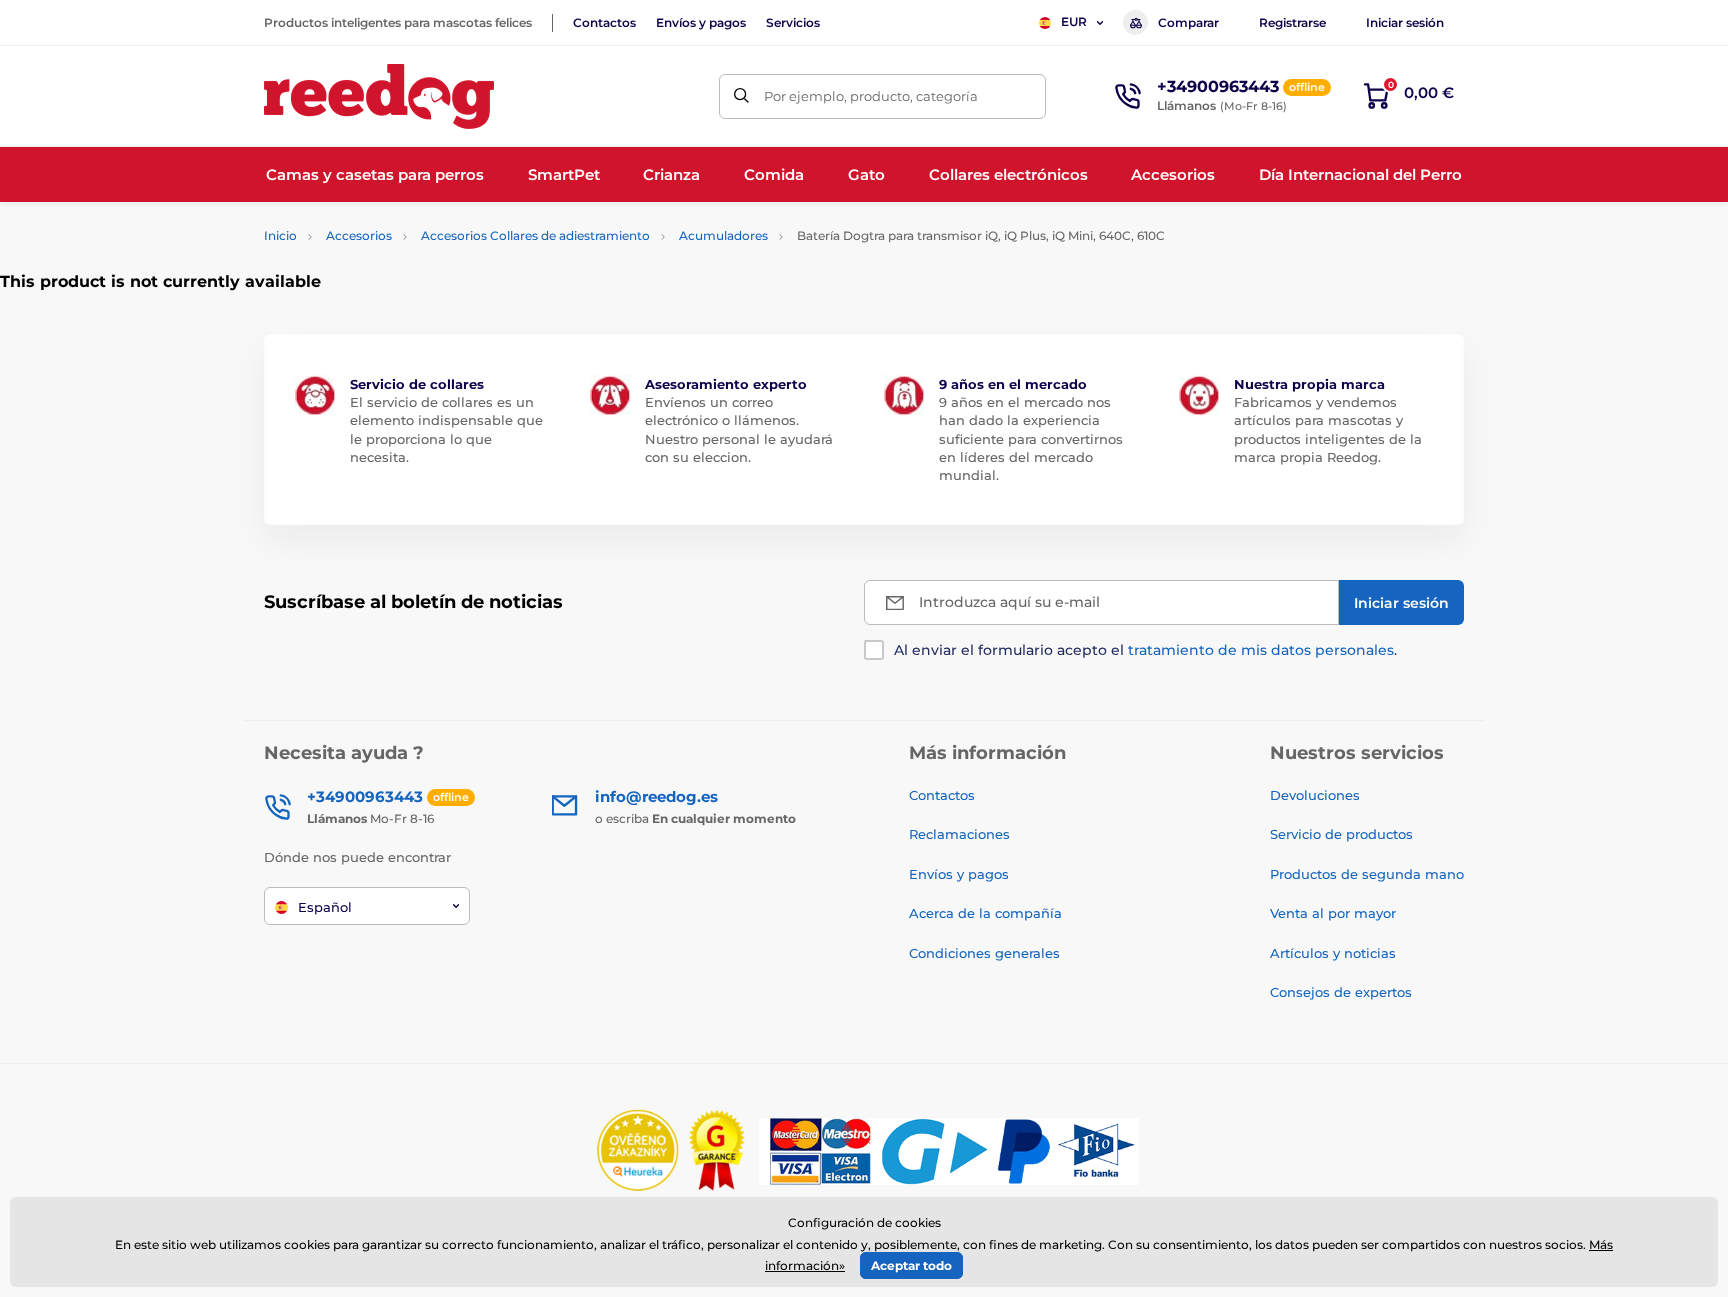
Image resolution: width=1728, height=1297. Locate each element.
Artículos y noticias (1333, 953)
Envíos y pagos (701, 22)
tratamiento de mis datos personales (1261, 650)
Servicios (793, 22)
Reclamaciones (959, 834)
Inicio (280, 235)
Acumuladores (723, 235)
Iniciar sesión (1405, 22)
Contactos (604, 22)
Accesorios (359, 235)
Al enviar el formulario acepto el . (1145, 650)
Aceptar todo (911, 1265)
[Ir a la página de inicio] (379, 96)
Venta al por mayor (1333, 913)
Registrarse (1292, 22)
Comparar (1188, 22)
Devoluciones (1315, 795)
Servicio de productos (1341, 834)
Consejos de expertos (1341, 992)
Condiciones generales (984, 953)
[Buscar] (741, 96)
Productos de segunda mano (1367, 874)
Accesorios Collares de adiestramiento (535, 235)
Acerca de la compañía (985, 913)
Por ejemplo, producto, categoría (871, 96)
